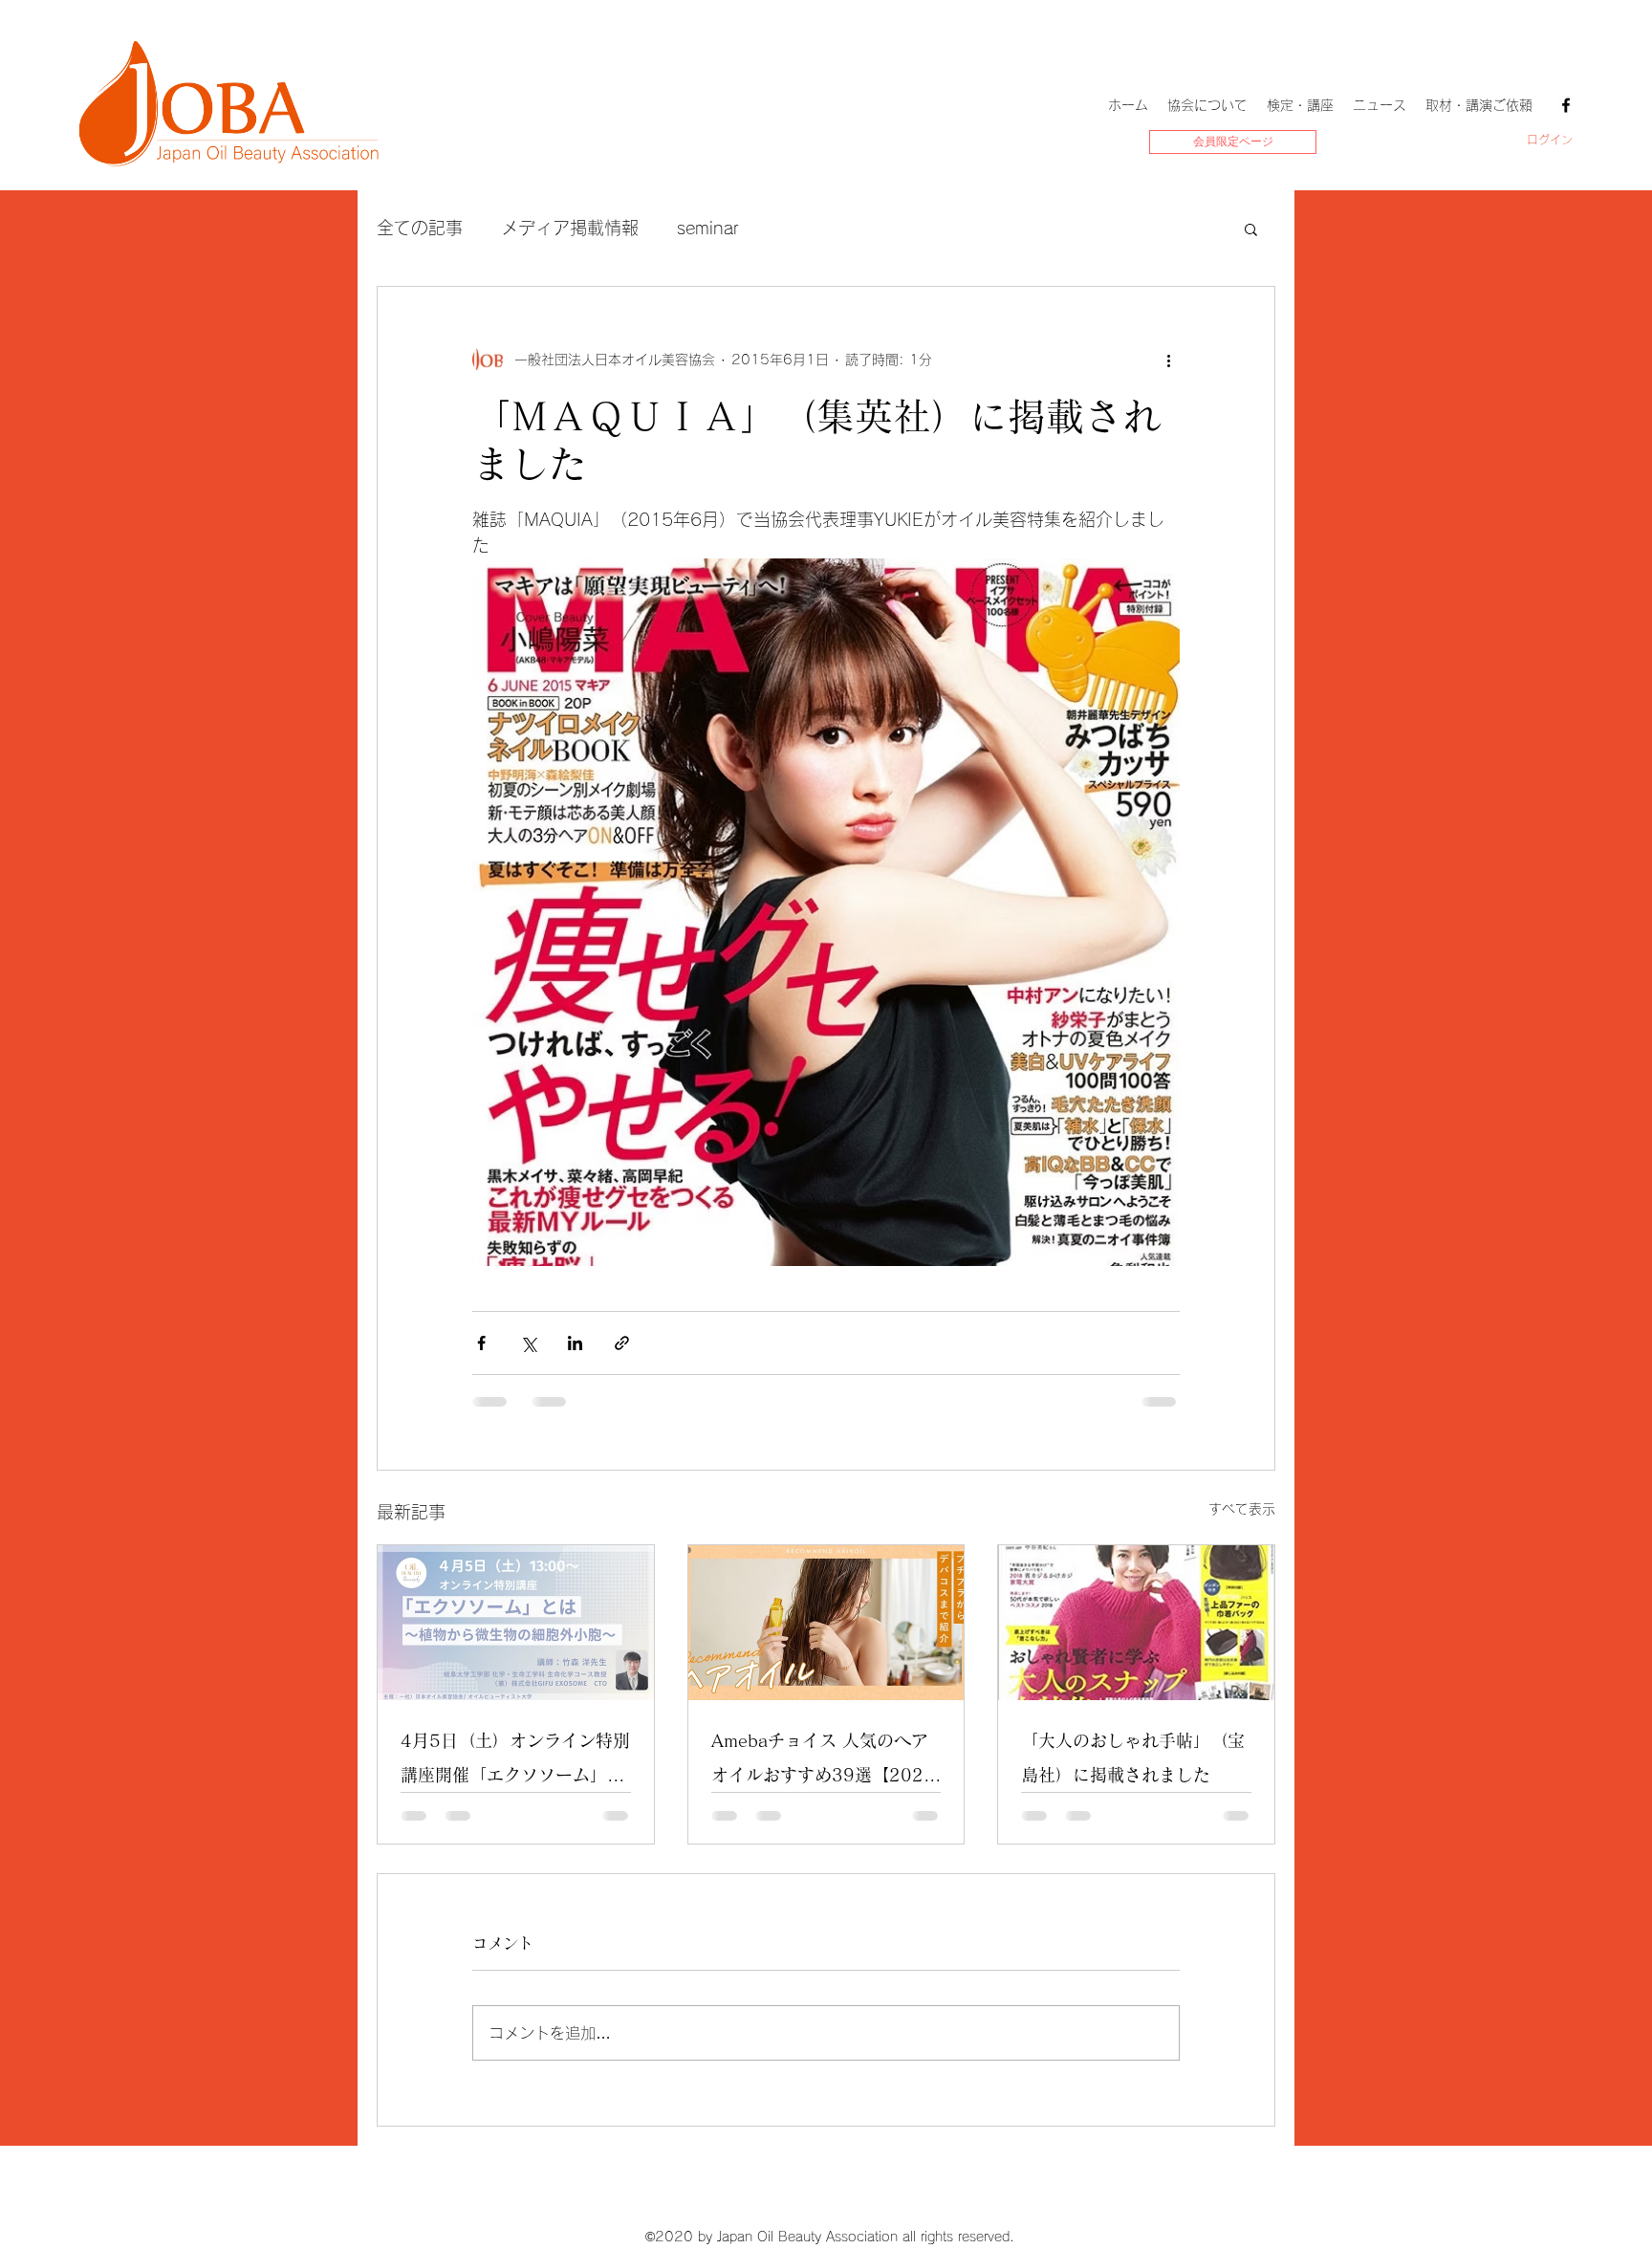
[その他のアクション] (1168, 360)
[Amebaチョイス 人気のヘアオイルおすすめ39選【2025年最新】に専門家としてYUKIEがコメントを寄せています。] (826, 1623)
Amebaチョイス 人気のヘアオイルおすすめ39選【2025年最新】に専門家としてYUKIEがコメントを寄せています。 (825, 1762)
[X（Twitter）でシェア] (528, 1343)
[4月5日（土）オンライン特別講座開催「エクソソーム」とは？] (516, 1623)
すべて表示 (1242, 1509)
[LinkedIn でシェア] (575, 1343)
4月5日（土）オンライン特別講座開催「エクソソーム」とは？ (515, 1762)
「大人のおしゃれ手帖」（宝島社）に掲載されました (1133, 1758)
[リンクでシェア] (622, 1343)
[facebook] (1566, 105)
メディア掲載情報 (570, 228)
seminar (708, 228)
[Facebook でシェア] (481, 1343)
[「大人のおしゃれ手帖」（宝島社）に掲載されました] (1136, 1623)
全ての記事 (420, 228)
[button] (1251, 229)
